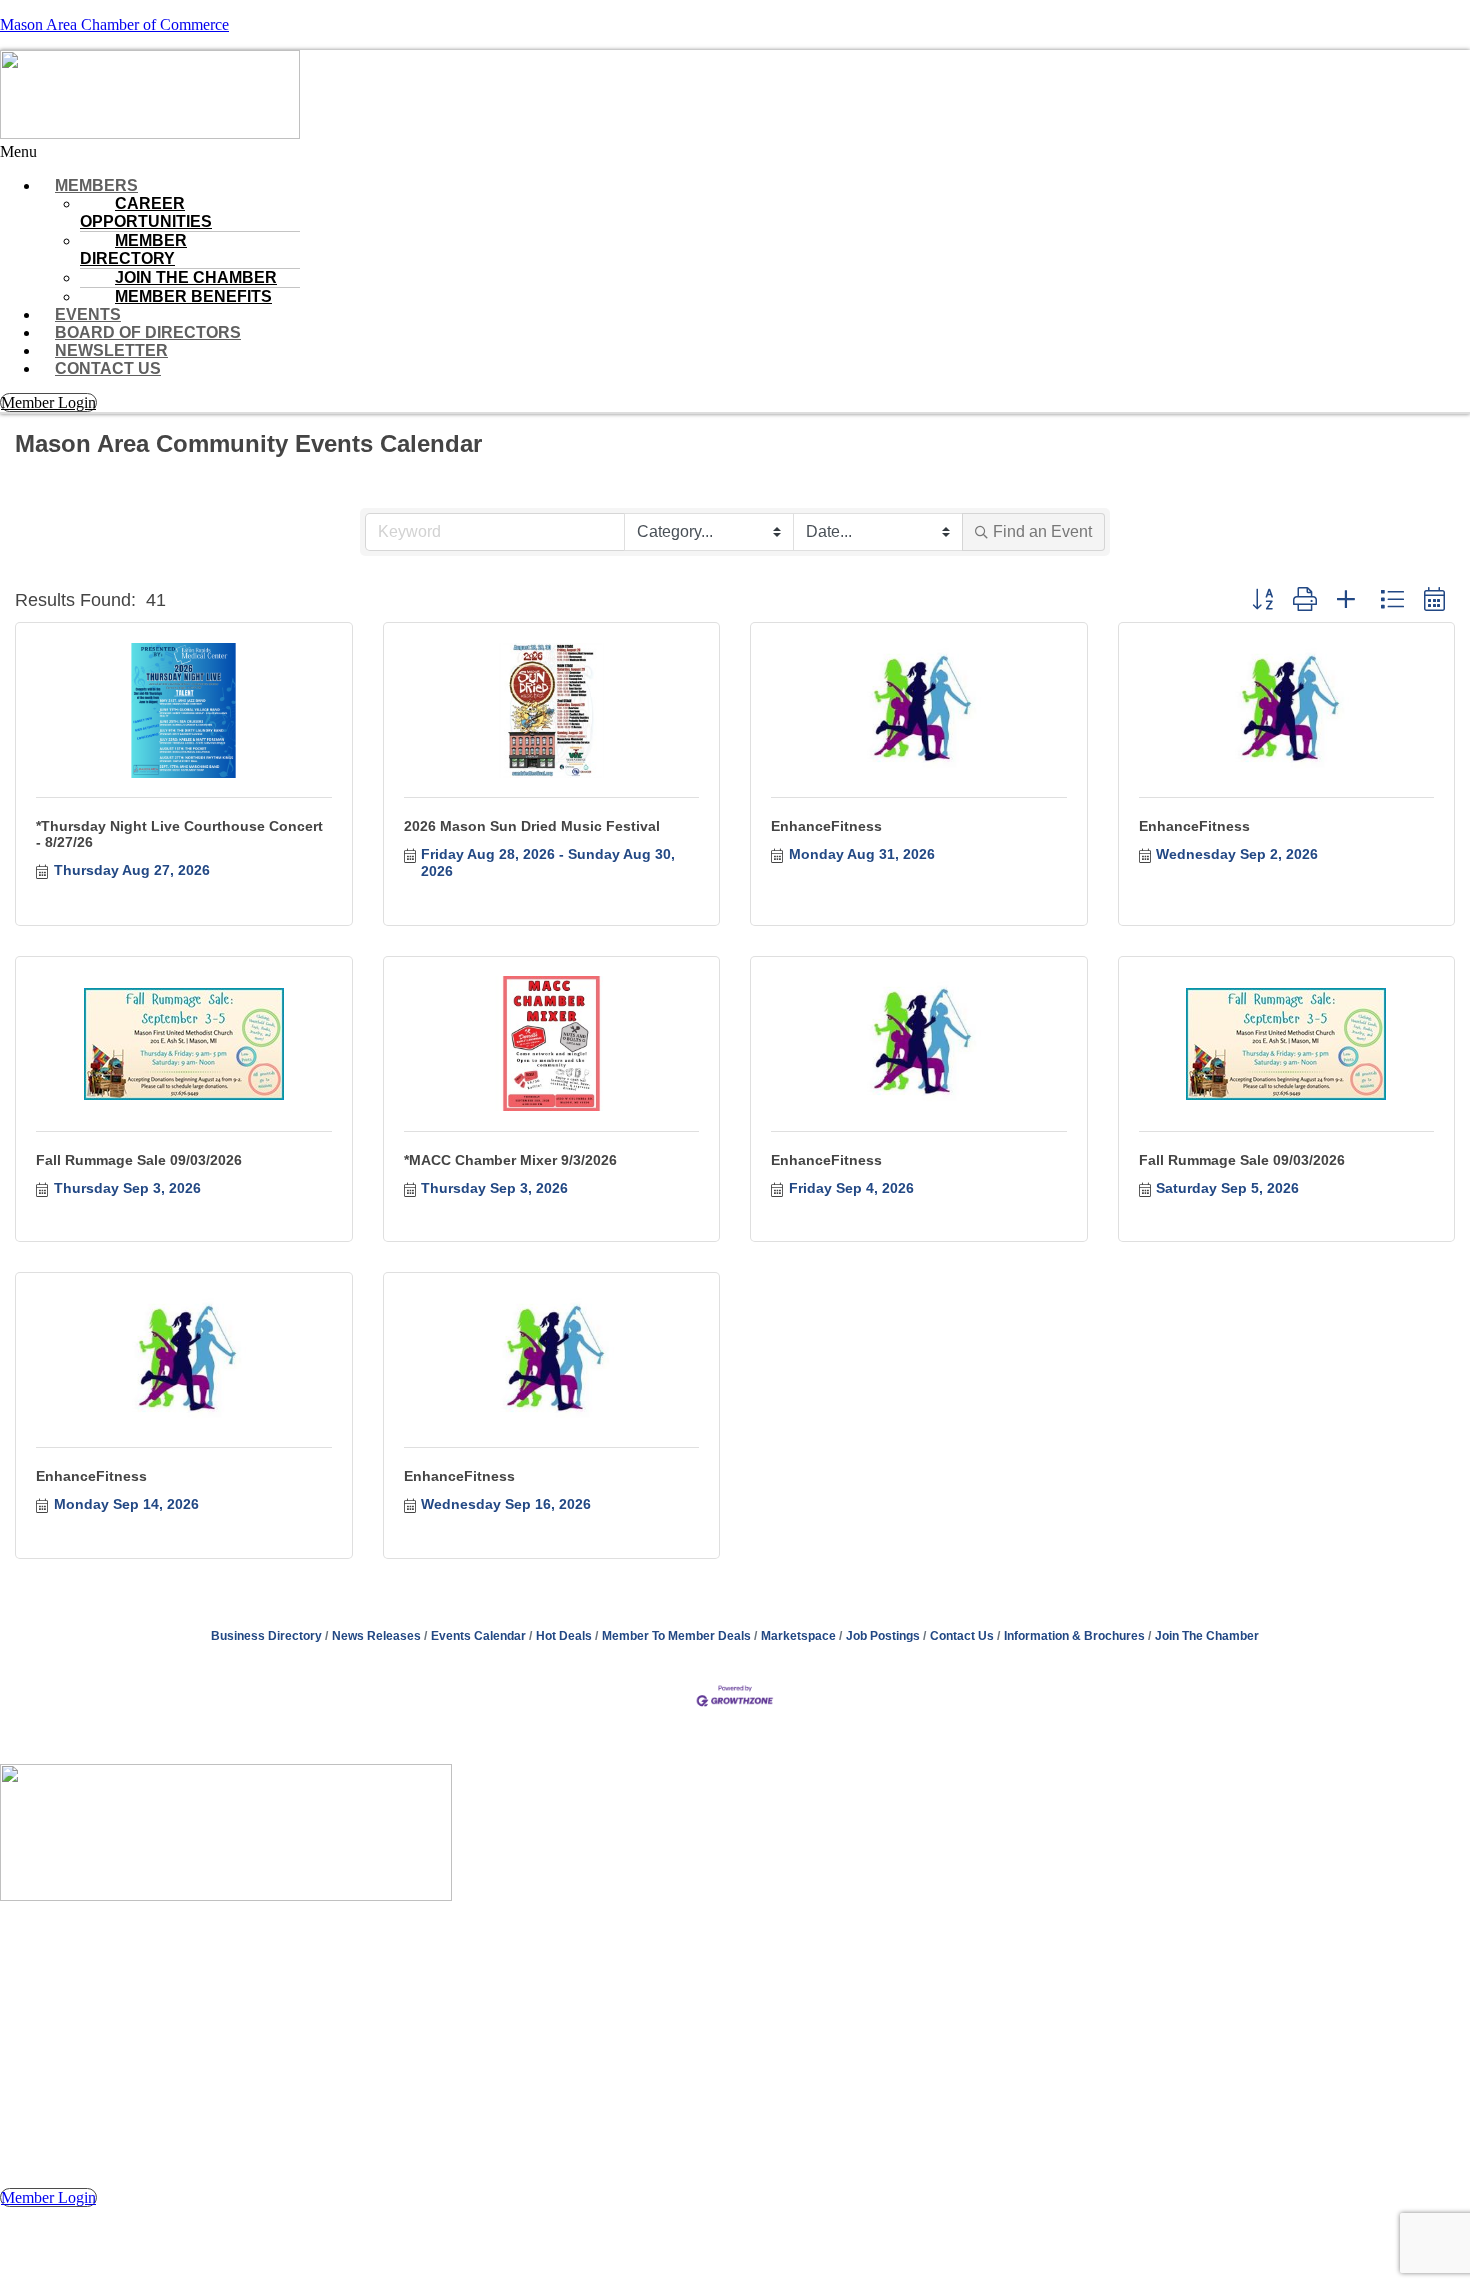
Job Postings (883, 1636)
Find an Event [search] (1042, 531)
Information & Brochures (1074, 1636)
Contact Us (108, 368)
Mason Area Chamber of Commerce (114, 24)
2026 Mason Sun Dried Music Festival (532, 826)
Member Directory (133, 249)
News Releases (376, 1636)
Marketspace (798, 1636)
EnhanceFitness (826, 826)
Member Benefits (193, 296)
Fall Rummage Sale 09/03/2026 (139, 1160)
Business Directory (266, 1636)
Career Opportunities (146, 212)
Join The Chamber (1207, 1636)
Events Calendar (478, 1636)
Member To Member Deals (676, 1636)
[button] (735, 152)
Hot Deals (564, 1636)
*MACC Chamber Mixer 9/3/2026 (510, 1160)
